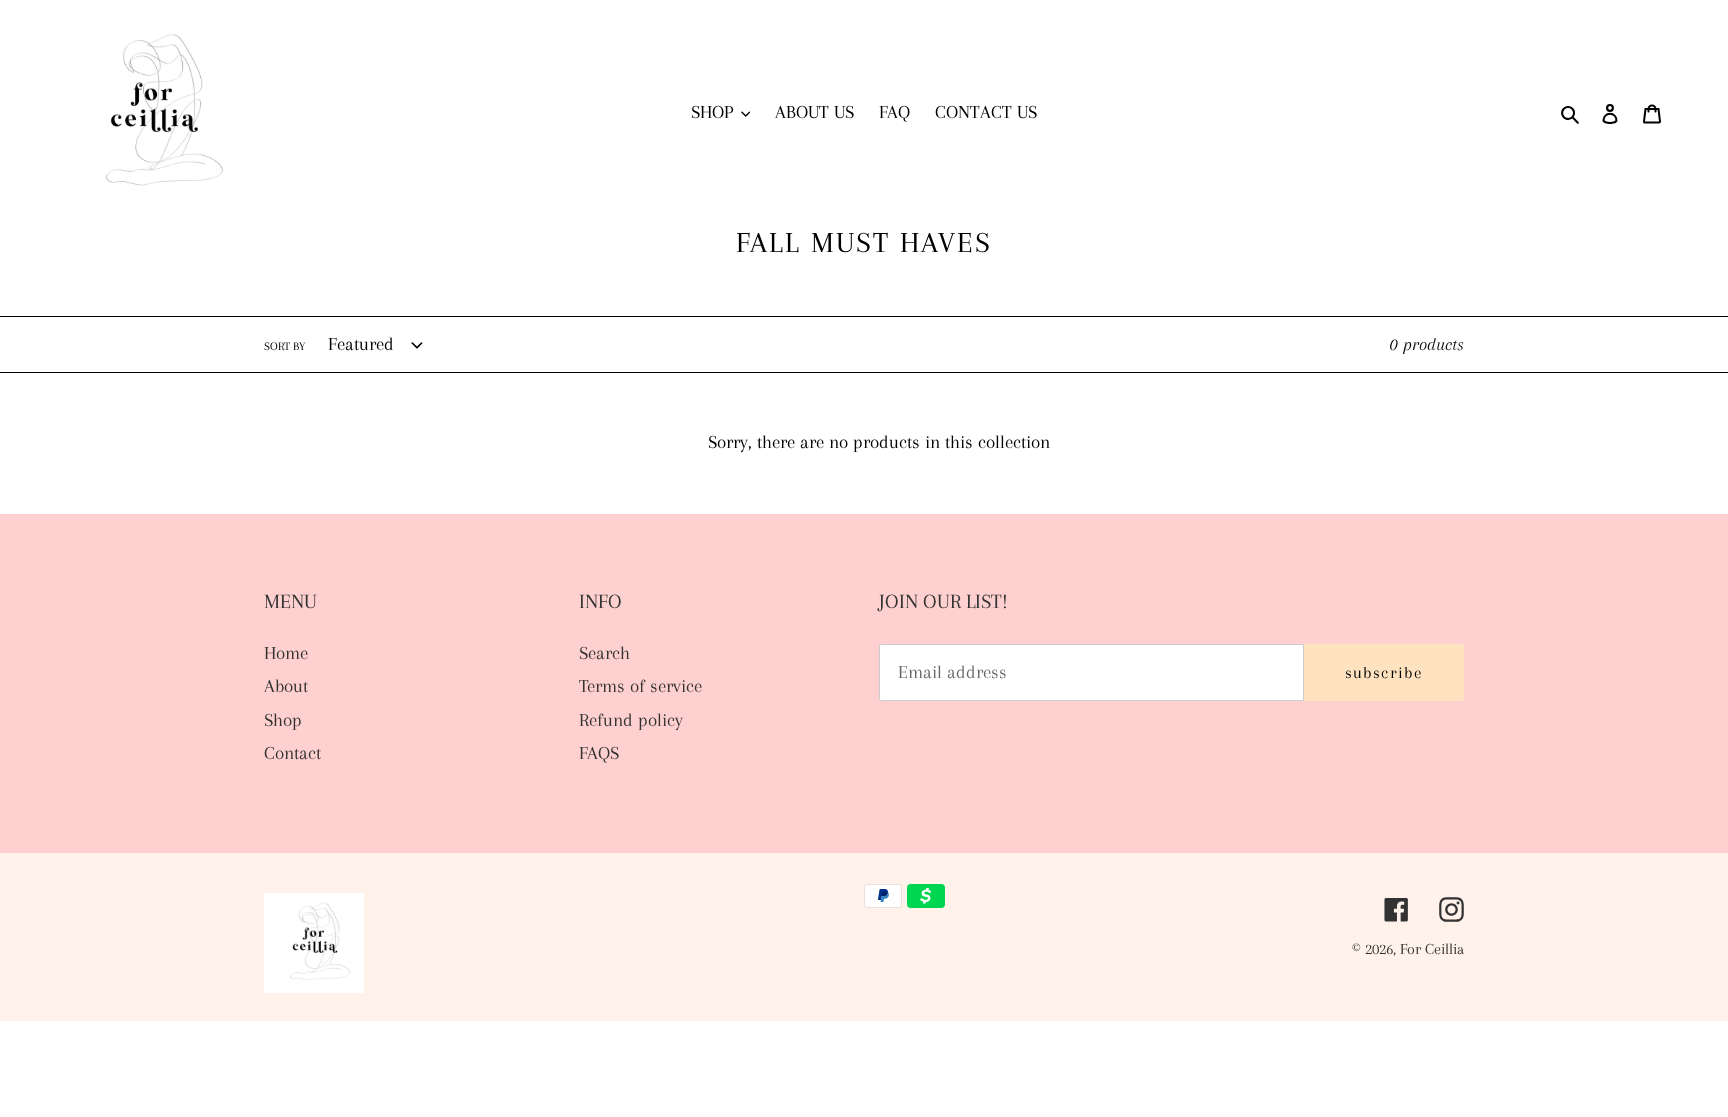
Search (604, 653)
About (286, 686)
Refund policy (631, 720)
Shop (283, 720)
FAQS (599, 753)
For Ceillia (1432, 949)
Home (286, 653)
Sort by (284, 346)
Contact (292, 753)
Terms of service (640, 686)
